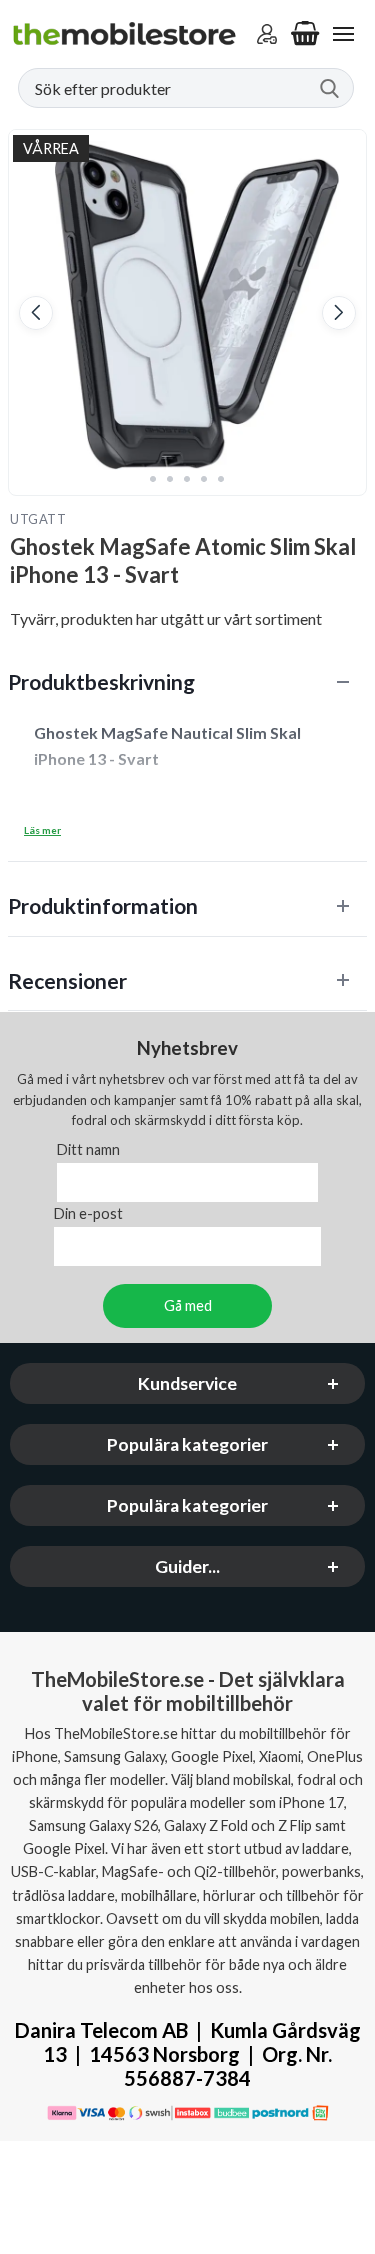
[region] (187, 681)
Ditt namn (88, 1149)
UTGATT (38, 519)
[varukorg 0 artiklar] (305, 34)
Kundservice (187, 1383)
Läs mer (42, 830)
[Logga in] (267, 34)
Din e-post (88, 1213)
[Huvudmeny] (343, 34)
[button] (36, 313)
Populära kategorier (187, 1444)
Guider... (187, 1566)
